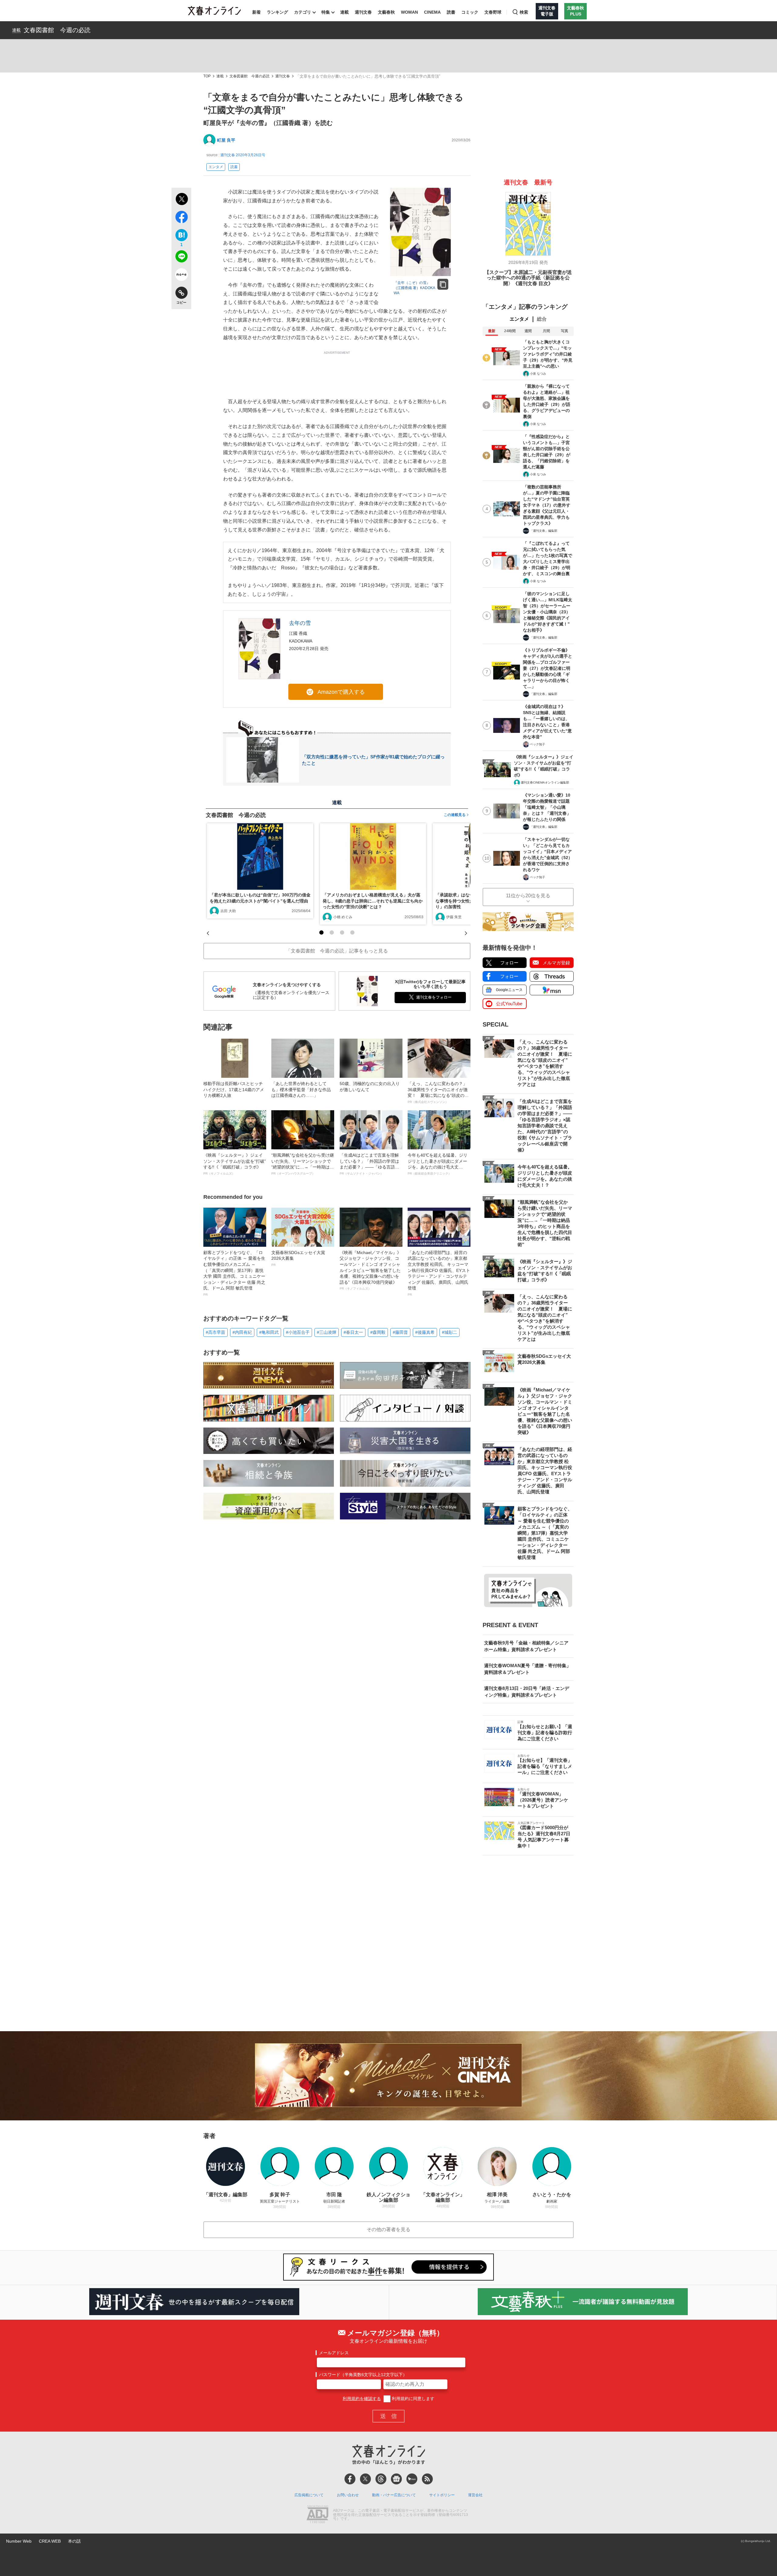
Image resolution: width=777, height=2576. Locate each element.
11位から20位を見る (528, 896)
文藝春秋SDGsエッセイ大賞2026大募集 (298, 1258)
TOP (207, 76)
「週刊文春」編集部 (544, 531)
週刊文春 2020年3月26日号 (243, 155)
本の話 (74, 2541)
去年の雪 (300, 623)
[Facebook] (350, 2479)
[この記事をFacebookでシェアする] (181, 218)
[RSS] (427, 2479)
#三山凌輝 (327, 1332)
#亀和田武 (269, 1332)
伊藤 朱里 (454, 917)
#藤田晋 (400, 1332)
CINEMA (432, 12)
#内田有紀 (242, 1332)
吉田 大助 (228, 911)
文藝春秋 (386, 12)
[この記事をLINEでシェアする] (181, 258)
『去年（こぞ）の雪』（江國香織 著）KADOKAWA (414, 288)
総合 (542, 319)
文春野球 (493, 12)
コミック (470, 12)
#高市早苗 (215, 1332)
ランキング (277, 12)
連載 (344, 12)
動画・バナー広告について (394, 2495)
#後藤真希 (425, 1332)
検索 (524, 12)
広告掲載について (309, 2495)
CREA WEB (50, 2541)
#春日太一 (353, 1332)
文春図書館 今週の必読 (57, 30)
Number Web (19, 2541)
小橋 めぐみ (343, 917)
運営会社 (475, 2495)
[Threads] (381, 2479)
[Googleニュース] (396, 2479)
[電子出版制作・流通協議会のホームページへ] (317, 2515)
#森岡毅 (378, 1332)
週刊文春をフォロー (434, 997)
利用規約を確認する (362, 2399)
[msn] (412, 2479)
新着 (256, 12)
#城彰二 (450, 1332)
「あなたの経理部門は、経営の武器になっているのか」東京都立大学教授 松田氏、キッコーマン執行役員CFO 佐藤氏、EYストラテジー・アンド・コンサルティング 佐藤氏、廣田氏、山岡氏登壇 (439, 1273)
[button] (321, 932)
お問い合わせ (348, 2495)
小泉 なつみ (538, 374)
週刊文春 (363, 12)
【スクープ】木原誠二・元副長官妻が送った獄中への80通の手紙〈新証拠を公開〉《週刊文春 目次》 (528, 278)
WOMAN (409, 12)
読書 (451, 12)
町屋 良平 (226, 140)
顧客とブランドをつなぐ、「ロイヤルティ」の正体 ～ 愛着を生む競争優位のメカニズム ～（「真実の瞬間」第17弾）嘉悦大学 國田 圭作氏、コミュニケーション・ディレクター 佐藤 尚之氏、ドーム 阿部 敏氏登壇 (234, 1273)
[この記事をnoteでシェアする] (181, 276)
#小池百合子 (298, 1332)
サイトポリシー (442, 2495)
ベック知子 (538, 744)
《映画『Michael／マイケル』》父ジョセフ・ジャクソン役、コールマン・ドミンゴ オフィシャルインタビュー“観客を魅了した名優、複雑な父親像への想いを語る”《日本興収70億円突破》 (370, 1270)
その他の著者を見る (388, 2229)
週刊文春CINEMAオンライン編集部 (545, 782)
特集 (326, 12)
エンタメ (216, 167)
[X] (365, 2479)
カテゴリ (303, 12)
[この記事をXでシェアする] (181, 200)
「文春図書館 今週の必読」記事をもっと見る (337, 951)
